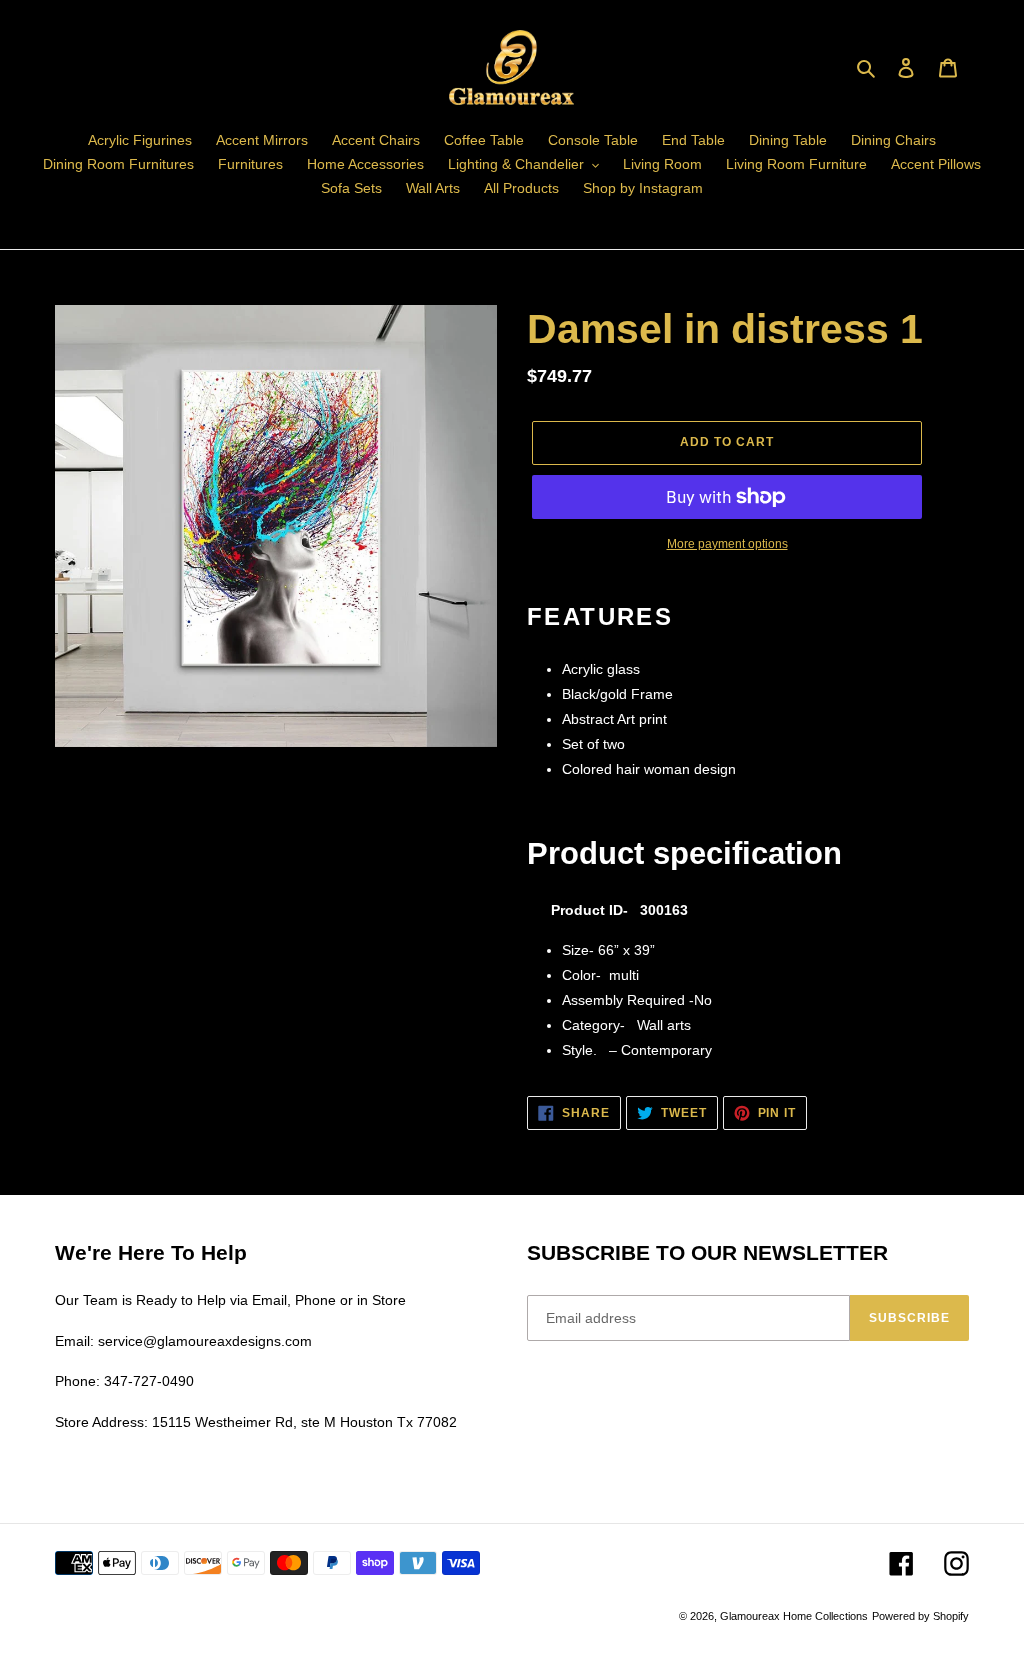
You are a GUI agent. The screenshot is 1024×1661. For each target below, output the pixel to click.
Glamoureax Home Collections (794, 1616)
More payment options (727, 544)
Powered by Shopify (920, 1616)
